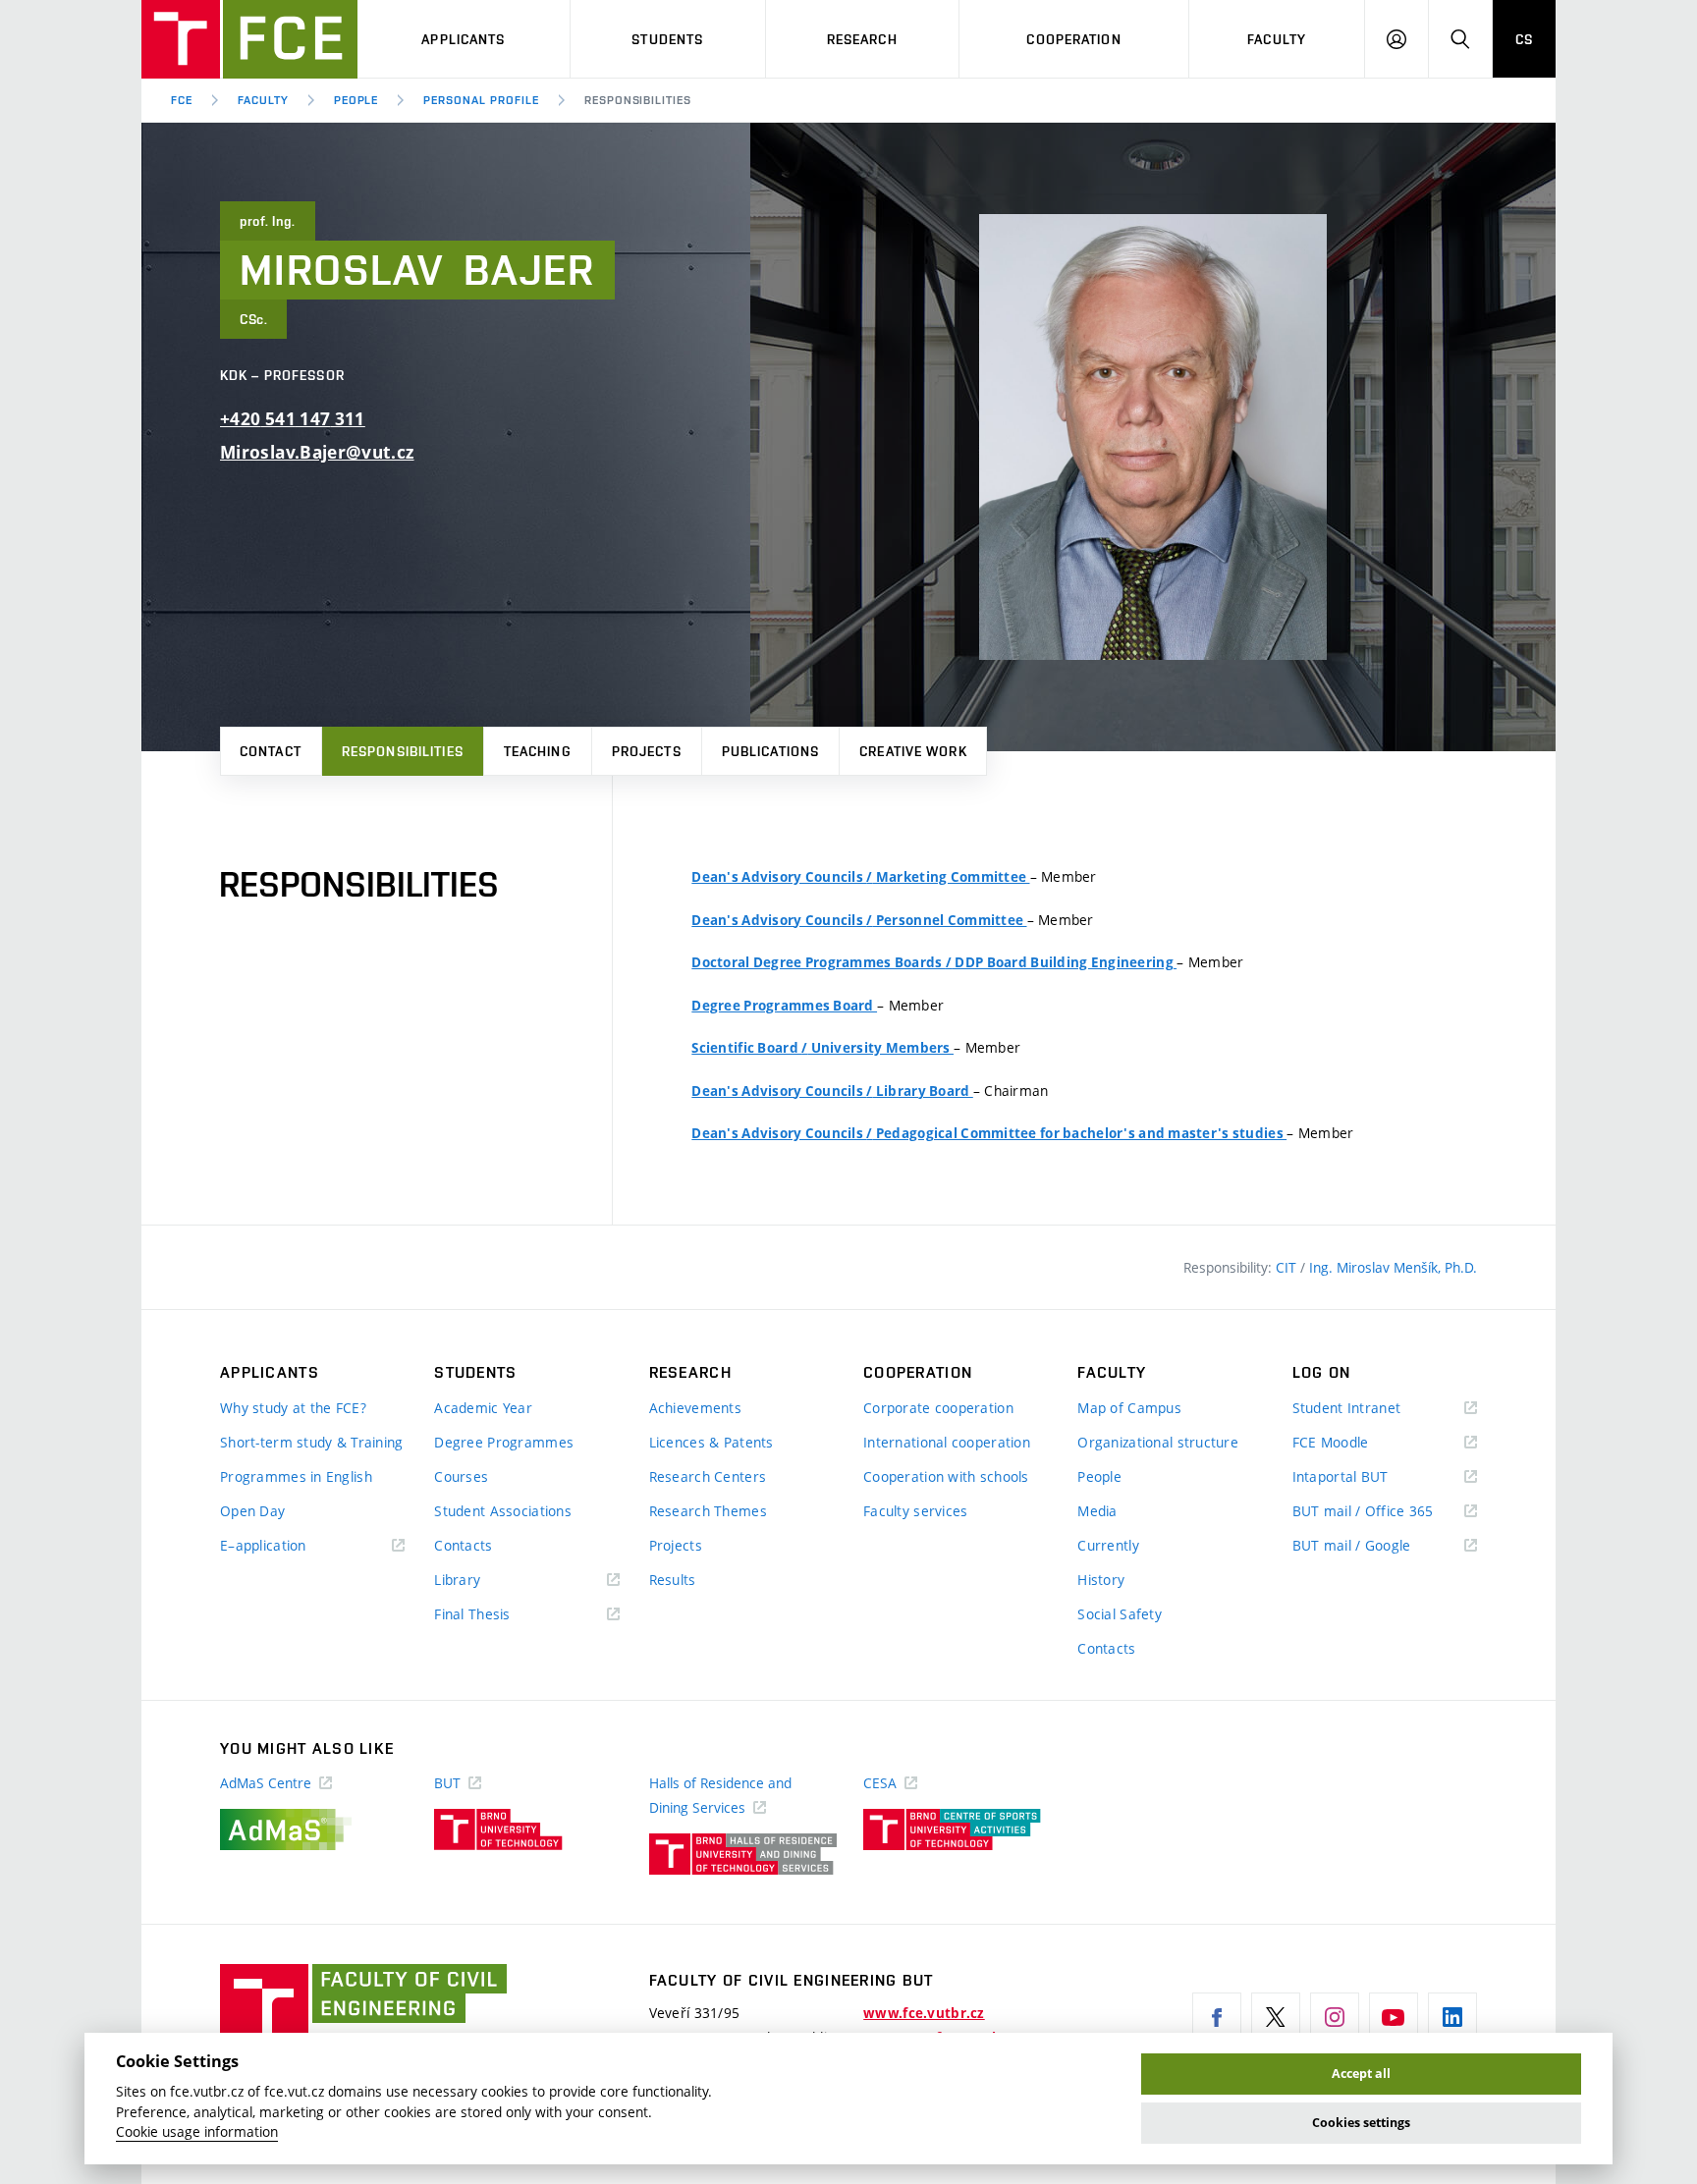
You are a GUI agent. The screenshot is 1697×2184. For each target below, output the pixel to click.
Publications (770, 751)
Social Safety (1120, 1614)
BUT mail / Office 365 (1385, 1512)
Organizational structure (1158, 1442)
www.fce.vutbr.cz (924, 2013)
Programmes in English (296, 1476)
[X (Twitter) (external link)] (1276, 2017)
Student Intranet (1375, 1409)
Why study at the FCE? (293, 1408)
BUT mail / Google (1380, 1546)
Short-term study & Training (312, 1442)
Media (1097, 1511)
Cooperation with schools (946, 1476)
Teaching (538, 751)
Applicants (463, 39)
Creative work (913, 751)
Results (673, 1580)
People (356, 100)
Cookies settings (1361, 2123)
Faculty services (915, 1511)
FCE (182, 100)
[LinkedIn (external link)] (1452, 2017)
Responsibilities (403, 751)
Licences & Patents (712, 1442)
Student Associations (503, 1511)
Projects (647, 751)
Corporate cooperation (938, 1408)
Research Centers (708, 1476)
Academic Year (483, 1408)
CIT (1288, 1267)
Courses (461, 1476)
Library (486, 1581)
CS (1524, 39)
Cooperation (1073, 39)
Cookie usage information (197, 2132)
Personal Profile (481, 100)
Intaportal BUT (1369, 1477)
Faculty (1277, 39)
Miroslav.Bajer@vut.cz (317, 452)
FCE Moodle (1359, 1443)
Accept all (1361, 2074)
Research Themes (708, 1511)
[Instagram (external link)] (1335, 2017)
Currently (1108, 1545)
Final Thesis (501, 1615)
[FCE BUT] (249, 39)
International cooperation (947, 1442)
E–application (292, 1546)
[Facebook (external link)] (1217, 2017)
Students (667, 39)
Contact (271, 751)
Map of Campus (1129, 1408)
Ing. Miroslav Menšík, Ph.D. (1393, 1267)
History (1101, 1580)
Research (862, 39)
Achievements (695, 1408)
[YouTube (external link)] (1394, 2017)
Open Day (252, 1511)
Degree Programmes (504, 1442)
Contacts (463, 1545)
